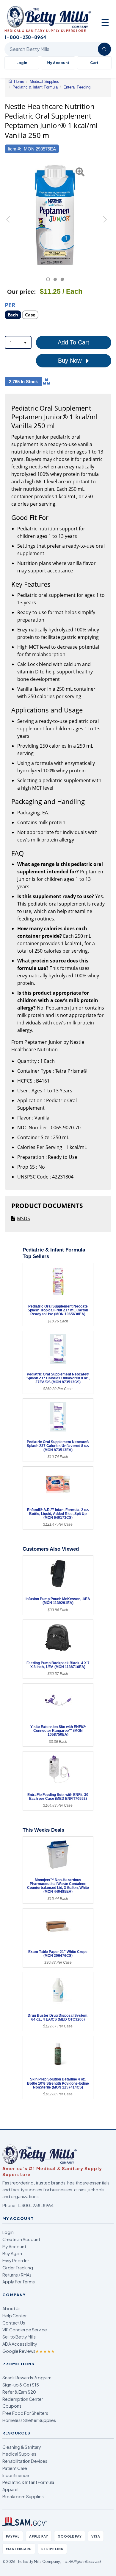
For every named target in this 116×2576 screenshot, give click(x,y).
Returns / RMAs (17, 2275)
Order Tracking (18, 2268)
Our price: (22, 292)
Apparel (10, 2489)
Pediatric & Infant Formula (28, 2482)
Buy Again (12, 2253)
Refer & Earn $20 (19, 2392)
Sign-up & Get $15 (21, 2385)
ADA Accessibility (20, 2344)
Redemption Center (23, 2399)
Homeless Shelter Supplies (29, 2420)
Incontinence (16, 2475)
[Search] (104, 49)
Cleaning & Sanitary (22, 2447)
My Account (58, 63)
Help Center (15, 2316)
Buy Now (71, 361)
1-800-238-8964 (35, 2205)
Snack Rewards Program (27, 2378)
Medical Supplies (19, 2454)
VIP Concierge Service (25, 2330)
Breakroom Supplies (23, 2496)
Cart (94, 63)
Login (8, 2232)
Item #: (14, 149)
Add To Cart (73, 342)
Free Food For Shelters (25, 2413)
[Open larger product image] (55, 215)
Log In (22, 63)
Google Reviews (29, 2351)
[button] (8, 222)
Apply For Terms (19, 2282)
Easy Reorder (16, 2260)
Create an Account (21, 2239)
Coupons (12, 2406)
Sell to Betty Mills (19, 2337)
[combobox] (18, 342)
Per (10, 305)
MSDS (23, 1218)
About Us (11, 2308)
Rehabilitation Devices (25, 2461)
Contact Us (14, 2323)
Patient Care (15, 2468)
